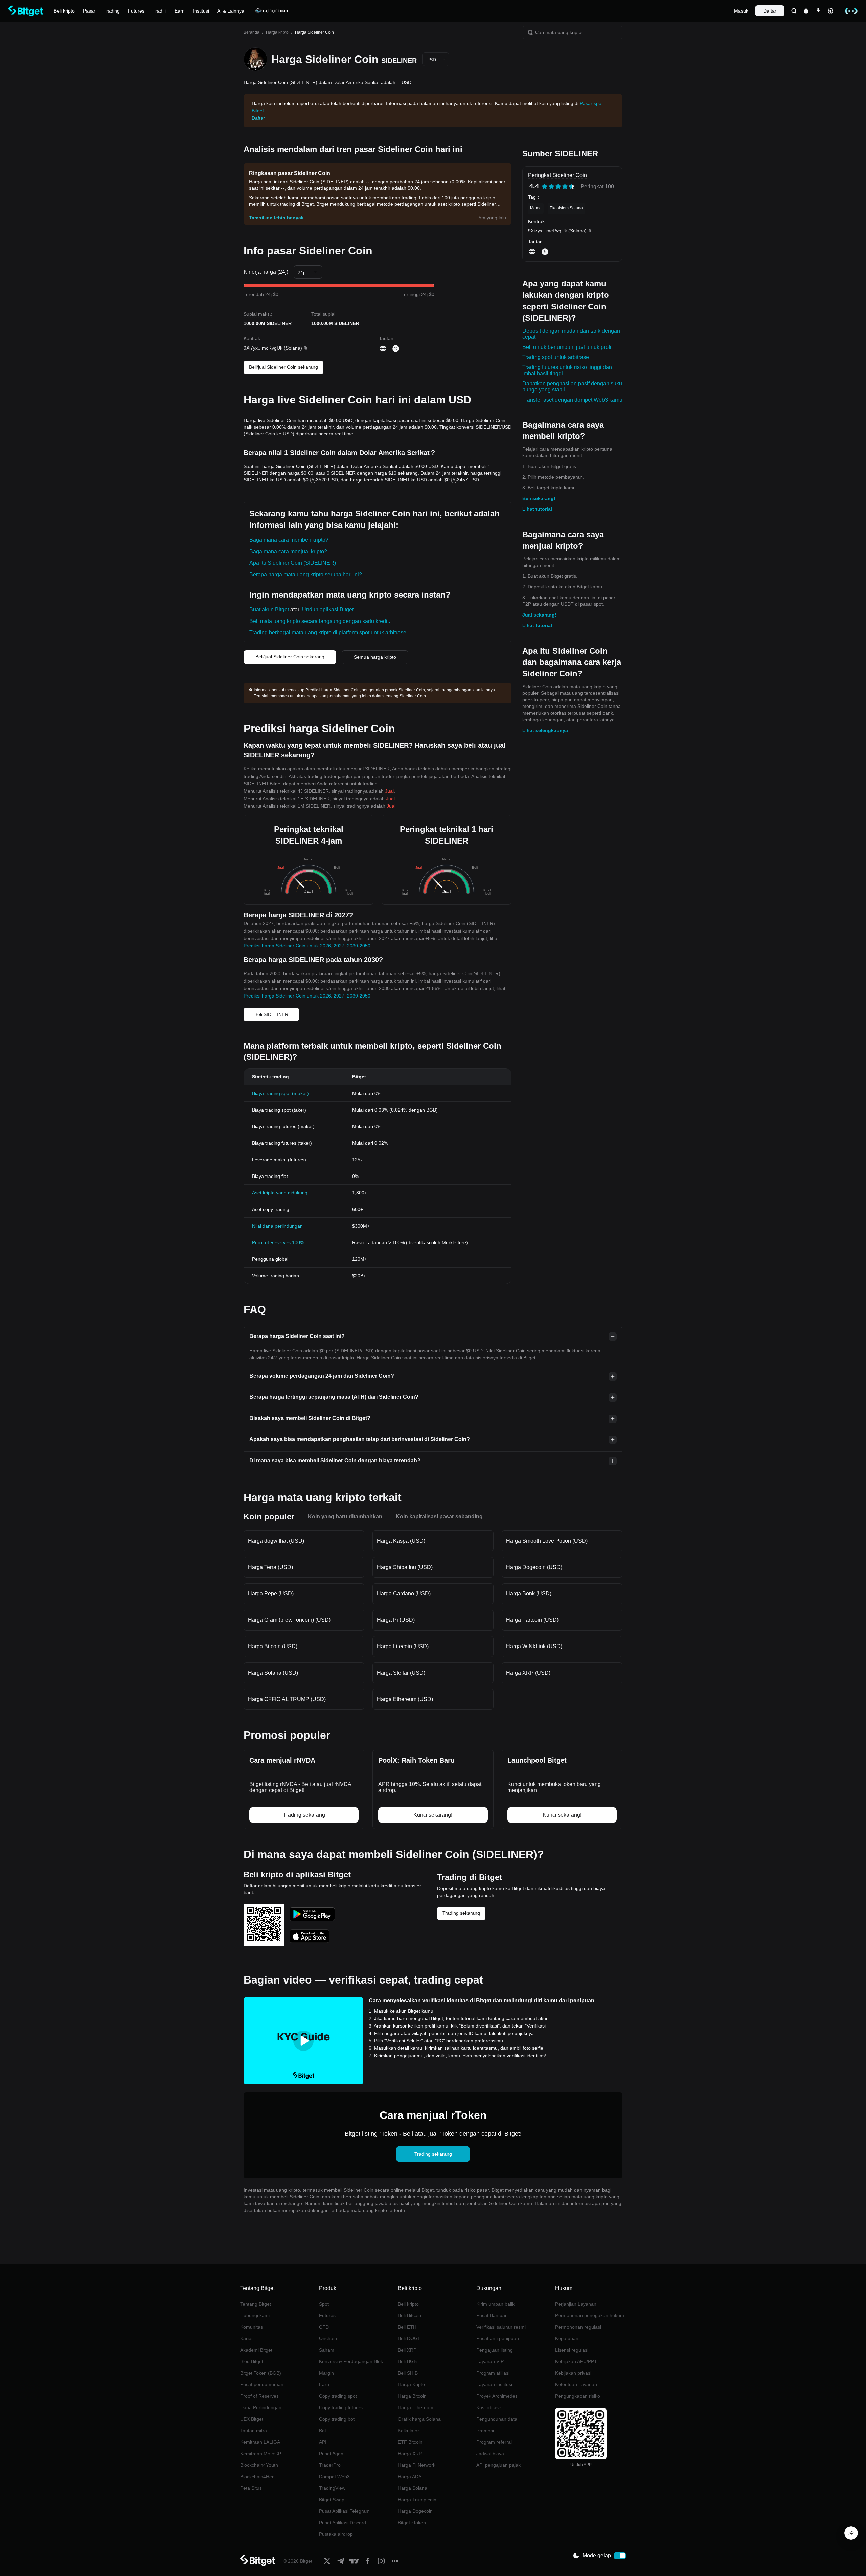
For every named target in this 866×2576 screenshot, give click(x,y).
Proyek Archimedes (497, 2396)
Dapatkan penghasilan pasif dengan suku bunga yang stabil (572, 387)
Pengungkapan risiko (578, 2396)
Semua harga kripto (375, 657)
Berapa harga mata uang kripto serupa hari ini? (306, 574)
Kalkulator (408, 2431)
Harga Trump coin (417, 2500)
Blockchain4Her (257, 2477)
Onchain (328, 2338)
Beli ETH (407, 2327)
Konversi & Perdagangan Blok (351, 2361)
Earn (324, 2384)
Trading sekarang (461, 1913)
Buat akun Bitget (269, 610)
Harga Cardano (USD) (404, 1594)
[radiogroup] (558, 187)
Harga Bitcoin (412, 2396)
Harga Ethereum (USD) (405, 1699)
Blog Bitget (252, 2361)
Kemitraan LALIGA (260, 2442)
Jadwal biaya (490, 2454)
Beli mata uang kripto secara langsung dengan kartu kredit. (320, 621)
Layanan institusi (494, 2384)
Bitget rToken (412, 2523)
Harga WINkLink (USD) (534, 1646)
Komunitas (252, 2327)
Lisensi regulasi (572, 2350)
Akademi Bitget (256, 2350)
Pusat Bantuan (492, 2315)
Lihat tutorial (537, 509)
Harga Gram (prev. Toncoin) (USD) (289, 1620)
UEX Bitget (252, 2419)
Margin (326, 2373)
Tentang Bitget (256, 2304)
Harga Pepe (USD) (271, 1594)
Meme (536, 208)
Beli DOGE (409, 2338)
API (323, 2442)
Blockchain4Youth (259, 2465)
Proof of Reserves (259, 2396)
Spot (324, 2304)
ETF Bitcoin (410, 2442)
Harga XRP (410, 2454)
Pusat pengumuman (262, 2384)
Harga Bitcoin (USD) (273, 1646)
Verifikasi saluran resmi (501, 2327)
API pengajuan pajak (498, 2465)
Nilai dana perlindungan (277, 1226)
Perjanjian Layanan (576, 2304)
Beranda (252, 32)
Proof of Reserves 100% (278, 1242)
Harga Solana (413, 2488)
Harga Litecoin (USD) (403, 1646)
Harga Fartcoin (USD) (532, 1620)
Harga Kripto (411, 2384)
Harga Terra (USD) (270, 1567)
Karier (247, 2338)
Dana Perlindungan (261, 2407)
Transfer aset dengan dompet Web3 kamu (572, 400)
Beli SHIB (408, 2373)
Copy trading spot (338, 2396)
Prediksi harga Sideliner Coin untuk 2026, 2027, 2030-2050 (307, 946)
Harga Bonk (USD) (529, 1594)
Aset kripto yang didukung (280, 1193)
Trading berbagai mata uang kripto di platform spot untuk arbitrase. (328, 633)
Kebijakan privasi (573, 2373)
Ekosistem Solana (566, 208)
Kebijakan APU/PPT (576, 2361)
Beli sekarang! (539, 498)
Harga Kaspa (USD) (401, 1541)
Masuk (741, 11)
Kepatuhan (567, 2338)
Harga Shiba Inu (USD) (405, 1567)
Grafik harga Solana (419, 2419)
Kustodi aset (489, 2407)
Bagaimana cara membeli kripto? (289, 540)
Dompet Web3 (334, 2477)
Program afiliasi (493, 2373)
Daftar (770, 11)
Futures (327, 2315)
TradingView (332, 2488)
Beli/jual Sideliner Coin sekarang (283, 367)
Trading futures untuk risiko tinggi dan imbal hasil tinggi (567, 370)
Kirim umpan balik (495, 2304)
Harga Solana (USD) (273, 1673)
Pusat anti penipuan (498, 2338)
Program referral (494, 2442)
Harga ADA (410, 2477)
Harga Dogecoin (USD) (534, 1567)
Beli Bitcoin (409, 2315)
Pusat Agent (332, 2454)
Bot (323, 2431)
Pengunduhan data (497, 2419)
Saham (327, 2350)
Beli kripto (408, 2304)
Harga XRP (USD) (528, 1673)
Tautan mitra (254, 2431)
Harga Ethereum (416, 2407)
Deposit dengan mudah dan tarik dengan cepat (571, 334)
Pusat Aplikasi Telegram (344, 2511)
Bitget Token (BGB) (261, 2373)
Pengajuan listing (495, 2350)
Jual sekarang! (539, 615)
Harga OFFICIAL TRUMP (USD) (287, 1699)
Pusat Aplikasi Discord (343, 2523)
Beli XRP (407, 2350)
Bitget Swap (332, 2500)
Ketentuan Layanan (576, 2384)
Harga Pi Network (417, 2465)
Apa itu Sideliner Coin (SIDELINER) (293, 563)
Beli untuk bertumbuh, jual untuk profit (567, 347)
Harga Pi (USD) (396, 1620)
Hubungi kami (255, 2315)
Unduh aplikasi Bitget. (328, 610)
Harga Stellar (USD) (401, 1673)
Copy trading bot (337, 2419)
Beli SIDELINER (271, 1014)
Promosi (485, 2431)
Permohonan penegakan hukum (590, 2315)
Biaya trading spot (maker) (280, 1093)
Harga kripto (277, 32)
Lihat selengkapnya (545, 730)
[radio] (545, 187)
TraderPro (330, 2465)
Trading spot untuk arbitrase (556, 357)
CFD (324, 2327)
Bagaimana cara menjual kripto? (288, 551)
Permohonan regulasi (578, 2327)
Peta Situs (251, 2488)
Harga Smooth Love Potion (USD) (547, 1541)
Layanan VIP (490, 2361)
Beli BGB (407, 2361)
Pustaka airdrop (336, 2534)
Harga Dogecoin (415, 2511)
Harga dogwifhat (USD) (276, 1541)
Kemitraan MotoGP (261, 2454)
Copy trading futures (341, 2407)
